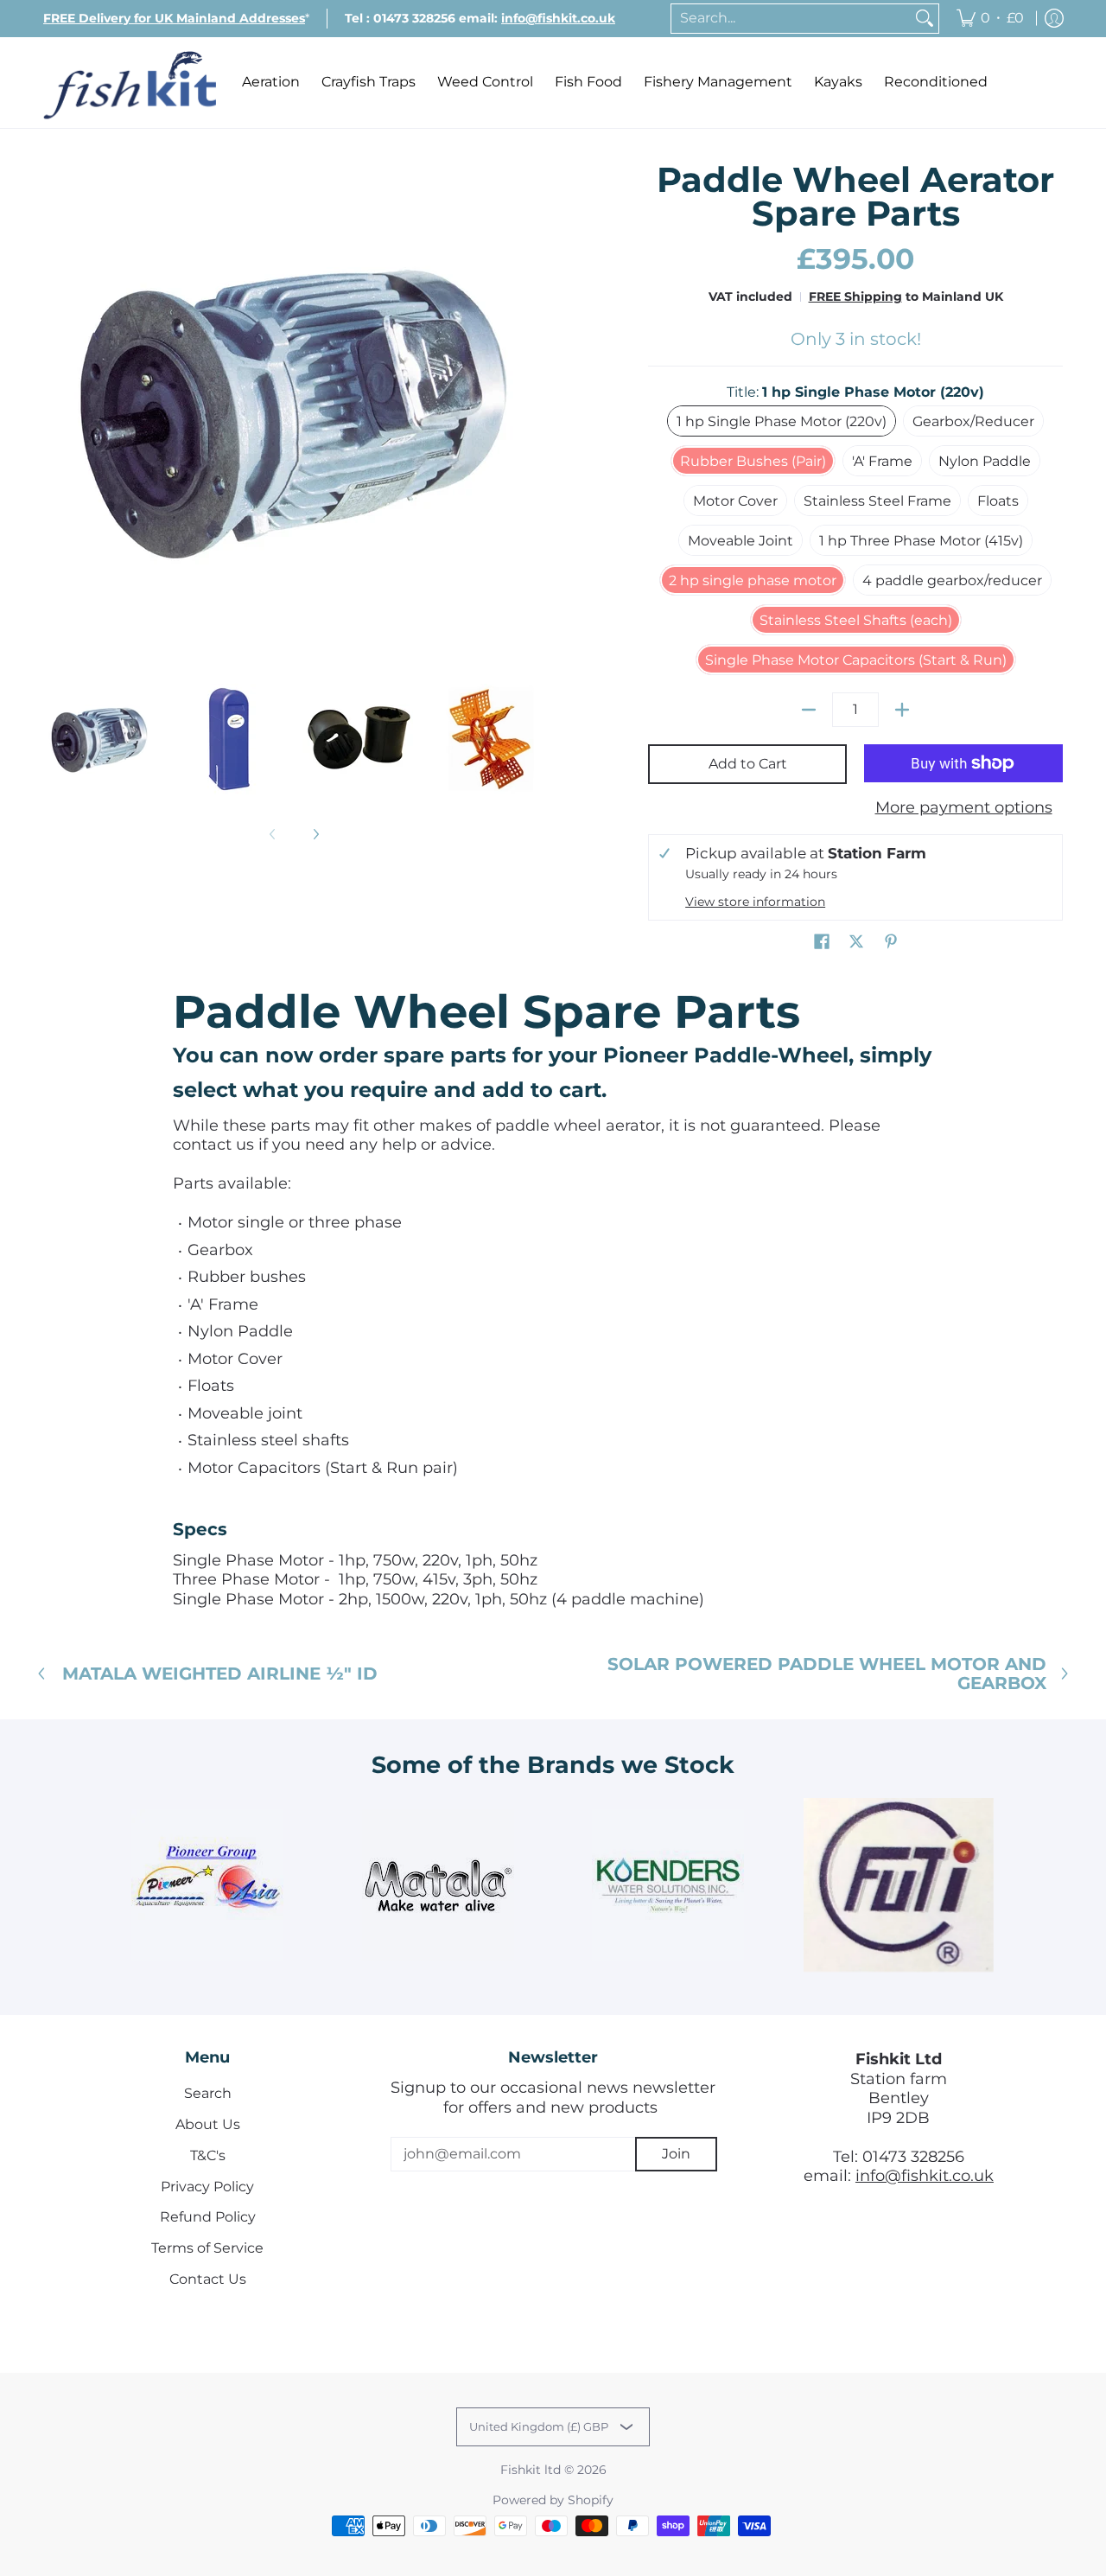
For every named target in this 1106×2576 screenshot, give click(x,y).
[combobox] (791, 19)
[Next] (532, 414)
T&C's (208, 2155)
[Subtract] (809, 710)
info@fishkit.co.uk (925, 2176)
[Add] (902, 710)
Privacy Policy (207, 2187)
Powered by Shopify (553, 2500)
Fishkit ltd (531, 2470)
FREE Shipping (855, 296)
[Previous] (55, 414)
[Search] (925, 19)
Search (208, 2093)
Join (676, 2154)
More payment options (964, 807)
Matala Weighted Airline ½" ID (220, 1674)
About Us (208, 2124)
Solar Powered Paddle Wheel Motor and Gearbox (827, 1674)
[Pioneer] (208, 1885)
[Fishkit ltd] (130, 83)
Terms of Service (207, 2248)
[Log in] (1054, 19)
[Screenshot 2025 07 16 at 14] (899, 1885)
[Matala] (438, 1885)
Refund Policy (208, 2217)
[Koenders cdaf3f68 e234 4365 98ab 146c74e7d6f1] (668, 1885)
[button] (822, 943)
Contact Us (208, 2279)
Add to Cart (748, 764)
